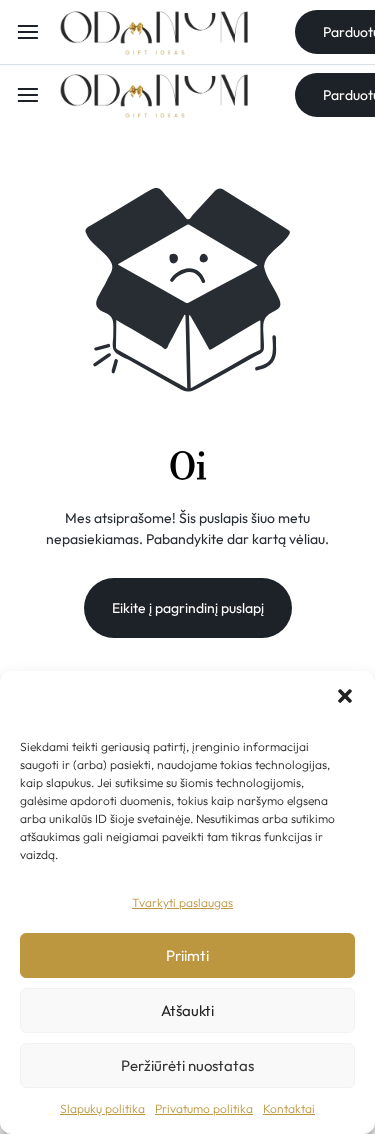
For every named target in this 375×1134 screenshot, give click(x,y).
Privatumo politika (204, 1108)
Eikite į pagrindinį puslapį (188, 608)
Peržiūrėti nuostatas (187, 1065)
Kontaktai (289, 1108)
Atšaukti (187, 1010)
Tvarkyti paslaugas (182, 902)
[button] (345, 696)
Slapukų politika (102, 1108)
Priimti (187, 955)
